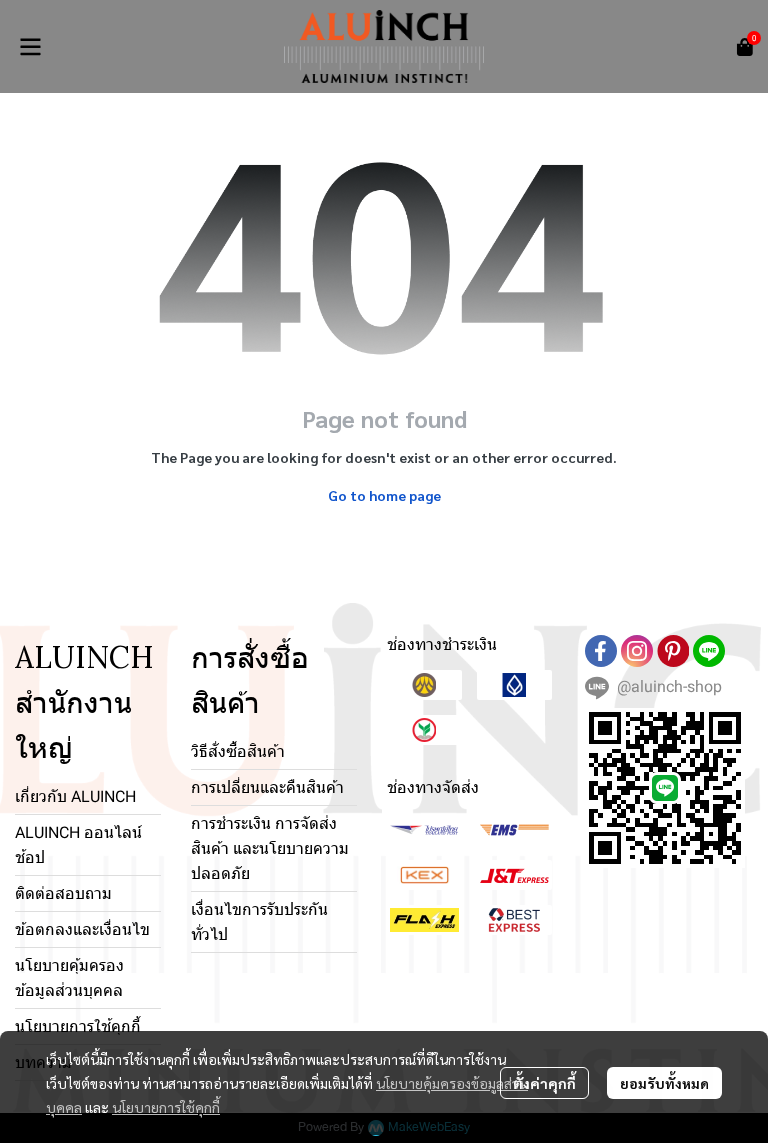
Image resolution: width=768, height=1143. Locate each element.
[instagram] (637, 651)
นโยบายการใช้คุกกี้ (166, 1107)
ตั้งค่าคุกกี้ (544, 1083)
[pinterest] (673, 651)
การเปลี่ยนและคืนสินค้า (267, 787)
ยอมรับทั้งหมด (664, 1083)
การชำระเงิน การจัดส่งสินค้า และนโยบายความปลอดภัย (270, 848)
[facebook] (601, 651)
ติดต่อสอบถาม (63, 893)
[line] (709, 651)
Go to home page (384, 495)
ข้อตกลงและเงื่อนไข (82, 929)
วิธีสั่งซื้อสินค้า (238, 751)
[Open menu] (30, 47)
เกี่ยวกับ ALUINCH (75, 796)
